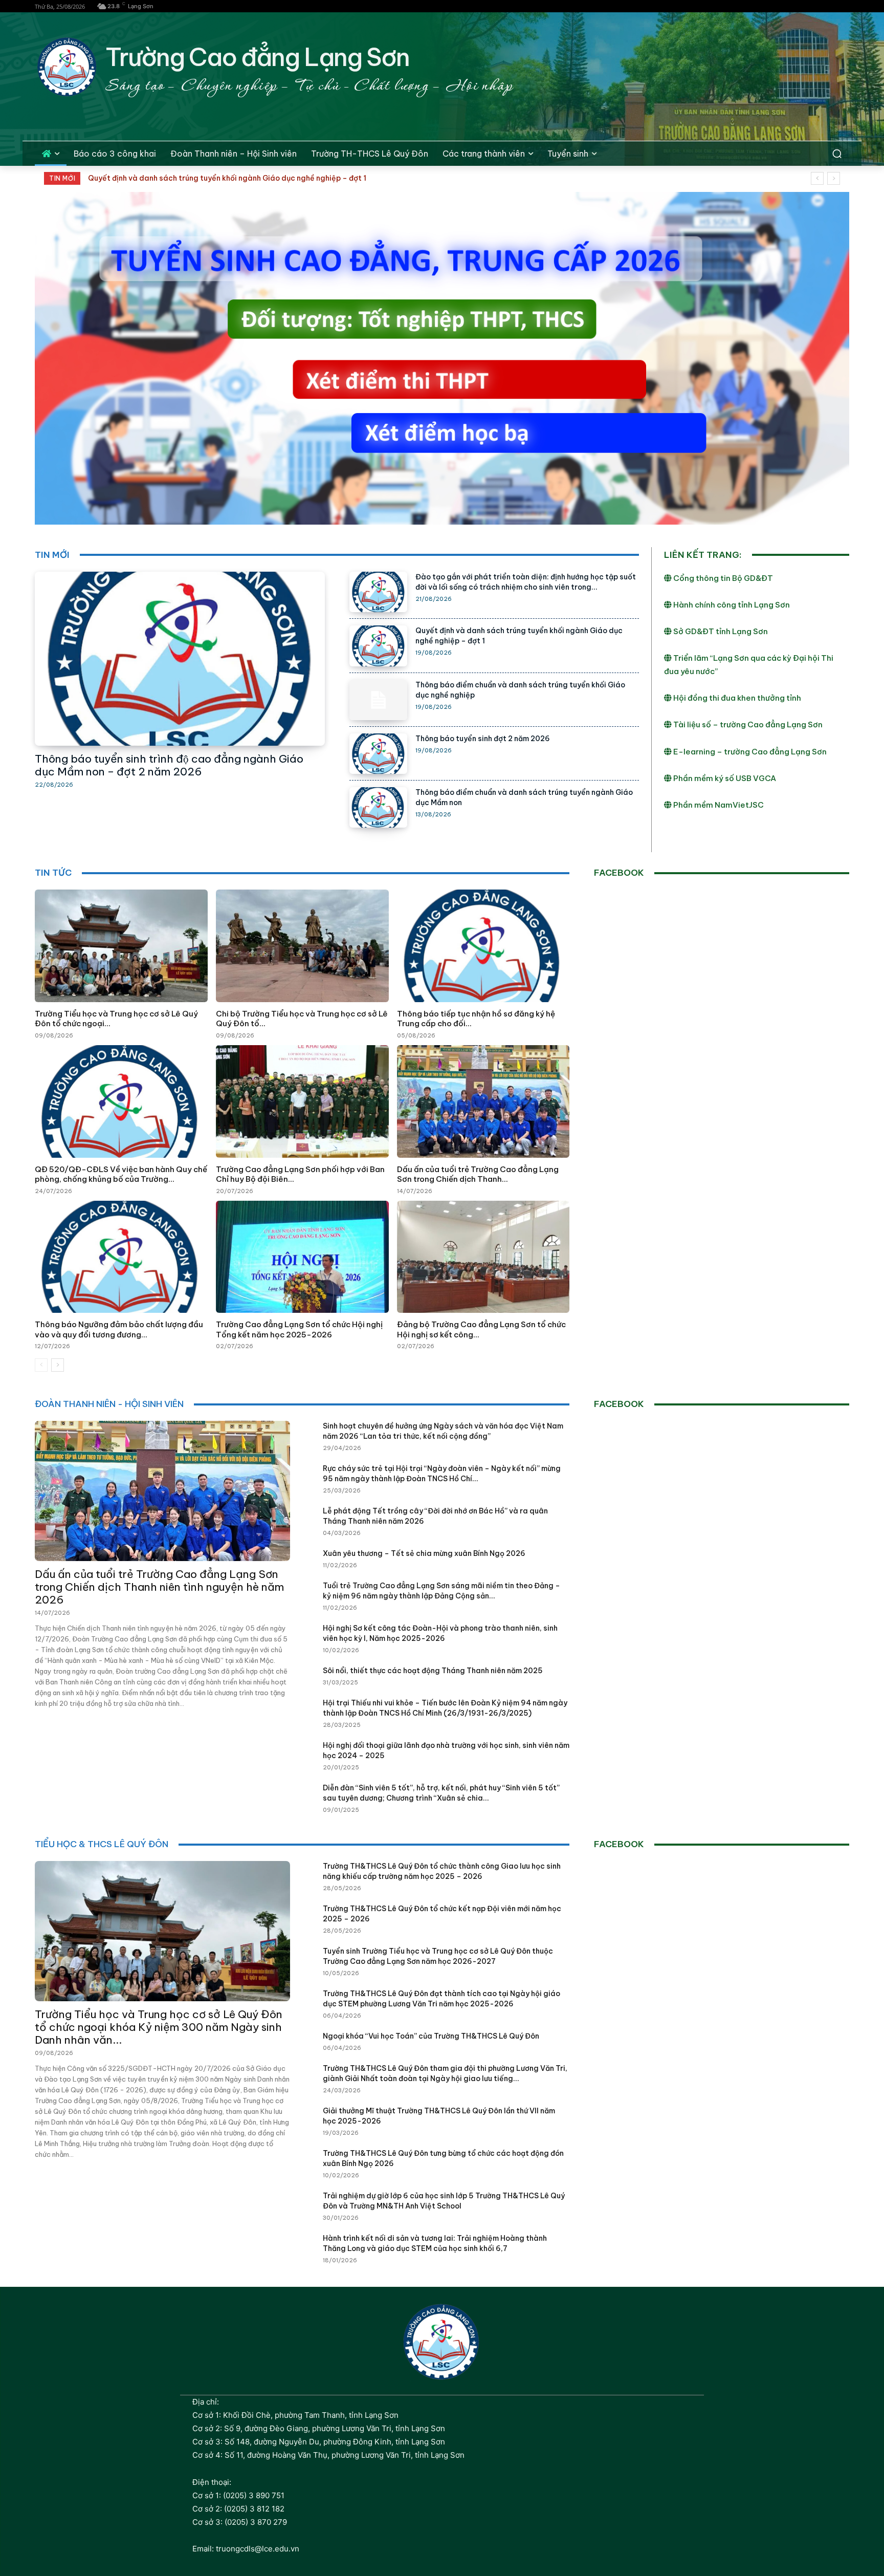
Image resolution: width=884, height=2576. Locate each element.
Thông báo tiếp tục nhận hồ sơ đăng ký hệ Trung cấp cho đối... (476, 1019)
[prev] (817, 178)
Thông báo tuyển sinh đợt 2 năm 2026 (483, 739)
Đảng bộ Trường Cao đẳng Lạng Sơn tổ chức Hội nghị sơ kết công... (481, 1329)
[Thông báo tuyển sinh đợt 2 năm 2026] (378, 754)
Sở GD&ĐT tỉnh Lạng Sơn (720, 631)
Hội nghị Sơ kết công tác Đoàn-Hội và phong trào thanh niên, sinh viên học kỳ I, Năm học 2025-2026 (440, 1633)
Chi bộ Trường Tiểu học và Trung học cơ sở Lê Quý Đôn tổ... (302, 1019)
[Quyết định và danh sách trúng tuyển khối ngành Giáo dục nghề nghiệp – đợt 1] (378, 646)
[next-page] (58, 1365)
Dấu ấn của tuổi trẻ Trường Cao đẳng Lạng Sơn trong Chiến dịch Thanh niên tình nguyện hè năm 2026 (159, 1587)
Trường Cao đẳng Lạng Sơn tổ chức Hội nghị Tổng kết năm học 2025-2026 (299, 1329)
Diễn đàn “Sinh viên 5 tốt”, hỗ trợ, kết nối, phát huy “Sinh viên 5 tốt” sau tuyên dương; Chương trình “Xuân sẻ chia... (441, 1793)
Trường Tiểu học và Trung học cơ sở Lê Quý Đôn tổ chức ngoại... (116, 1019)
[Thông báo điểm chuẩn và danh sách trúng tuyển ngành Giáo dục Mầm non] (378, 807)
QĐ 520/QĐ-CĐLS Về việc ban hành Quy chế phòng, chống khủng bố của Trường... (121, 1174)
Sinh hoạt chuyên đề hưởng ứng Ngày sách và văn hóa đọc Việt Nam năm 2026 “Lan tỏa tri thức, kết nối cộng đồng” (443, 1431)
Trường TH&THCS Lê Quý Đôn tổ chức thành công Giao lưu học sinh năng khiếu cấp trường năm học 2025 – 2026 (442, 1871)
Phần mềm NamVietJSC (718, 805)
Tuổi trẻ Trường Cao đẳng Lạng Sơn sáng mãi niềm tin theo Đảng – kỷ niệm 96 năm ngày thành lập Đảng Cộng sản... (441, 1591)
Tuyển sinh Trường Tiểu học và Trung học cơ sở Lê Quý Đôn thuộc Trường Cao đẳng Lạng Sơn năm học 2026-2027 (438, 1956)
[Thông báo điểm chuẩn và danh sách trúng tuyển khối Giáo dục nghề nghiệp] (378, 700)
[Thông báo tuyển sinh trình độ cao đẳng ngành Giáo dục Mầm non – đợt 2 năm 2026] (180, 659)
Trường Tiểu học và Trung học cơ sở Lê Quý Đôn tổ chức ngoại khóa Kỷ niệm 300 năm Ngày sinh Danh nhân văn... (159, 2027)
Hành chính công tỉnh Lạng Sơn (731, 605)
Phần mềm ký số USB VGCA (724, 778)
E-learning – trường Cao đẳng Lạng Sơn (749, 752)
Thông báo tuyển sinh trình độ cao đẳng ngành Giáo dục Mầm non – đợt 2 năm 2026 (169, 765)
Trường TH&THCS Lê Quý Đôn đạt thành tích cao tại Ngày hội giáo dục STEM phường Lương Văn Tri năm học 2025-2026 (441, 1999)
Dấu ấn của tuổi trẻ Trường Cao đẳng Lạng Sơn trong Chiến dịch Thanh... (478, 1174)
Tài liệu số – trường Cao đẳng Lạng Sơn (747, 724)
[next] (834, 178)
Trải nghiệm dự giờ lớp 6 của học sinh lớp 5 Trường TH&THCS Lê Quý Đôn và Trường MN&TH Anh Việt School (444, 2201)
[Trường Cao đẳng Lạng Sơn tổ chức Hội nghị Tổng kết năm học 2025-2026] (302, 1257)
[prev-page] (41, 1365)
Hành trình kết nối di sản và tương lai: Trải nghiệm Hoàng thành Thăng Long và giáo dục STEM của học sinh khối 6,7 (435, 2243)
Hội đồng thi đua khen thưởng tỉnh (736, 698)
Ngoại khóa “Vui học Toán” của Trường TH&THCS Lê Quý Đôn (431, 2036)
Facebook (619, 873)
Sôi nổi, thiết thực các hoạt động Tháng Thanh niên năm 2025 (433, 1671)
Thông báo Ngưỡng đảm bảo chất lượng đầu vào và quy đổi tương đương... (119, 1329)
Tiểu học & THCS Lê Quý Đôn (102, 1844)
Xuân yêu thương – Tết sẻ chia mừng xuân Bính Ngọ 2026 (424, 1553)
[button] (837, 154)
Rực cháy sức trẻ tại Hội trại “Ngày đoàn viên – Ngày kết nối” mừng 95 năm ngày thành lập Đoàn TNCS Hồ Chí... (442, 1474)
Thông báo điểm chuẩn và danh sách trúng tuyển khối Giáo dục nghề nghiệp (223, 178)
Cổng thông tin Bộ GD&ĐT (722, 578)
